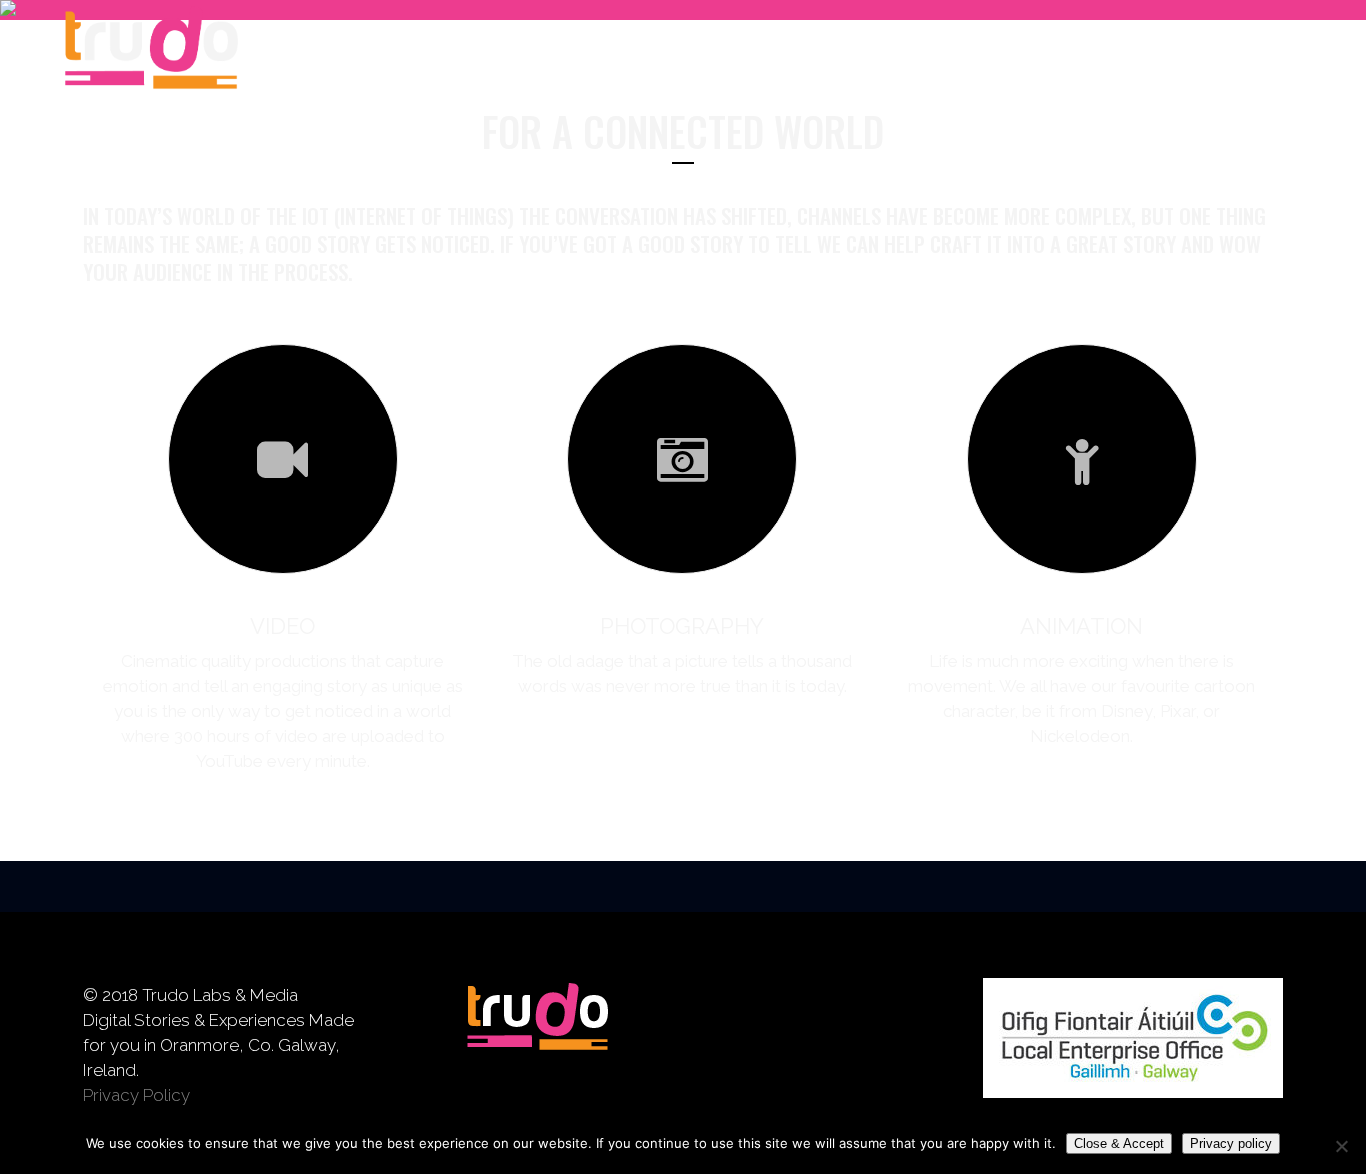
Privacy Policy (136, 1095)
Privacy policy (1231, 1143)
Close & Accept (1119, 1143)
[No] (1341, 1146)
